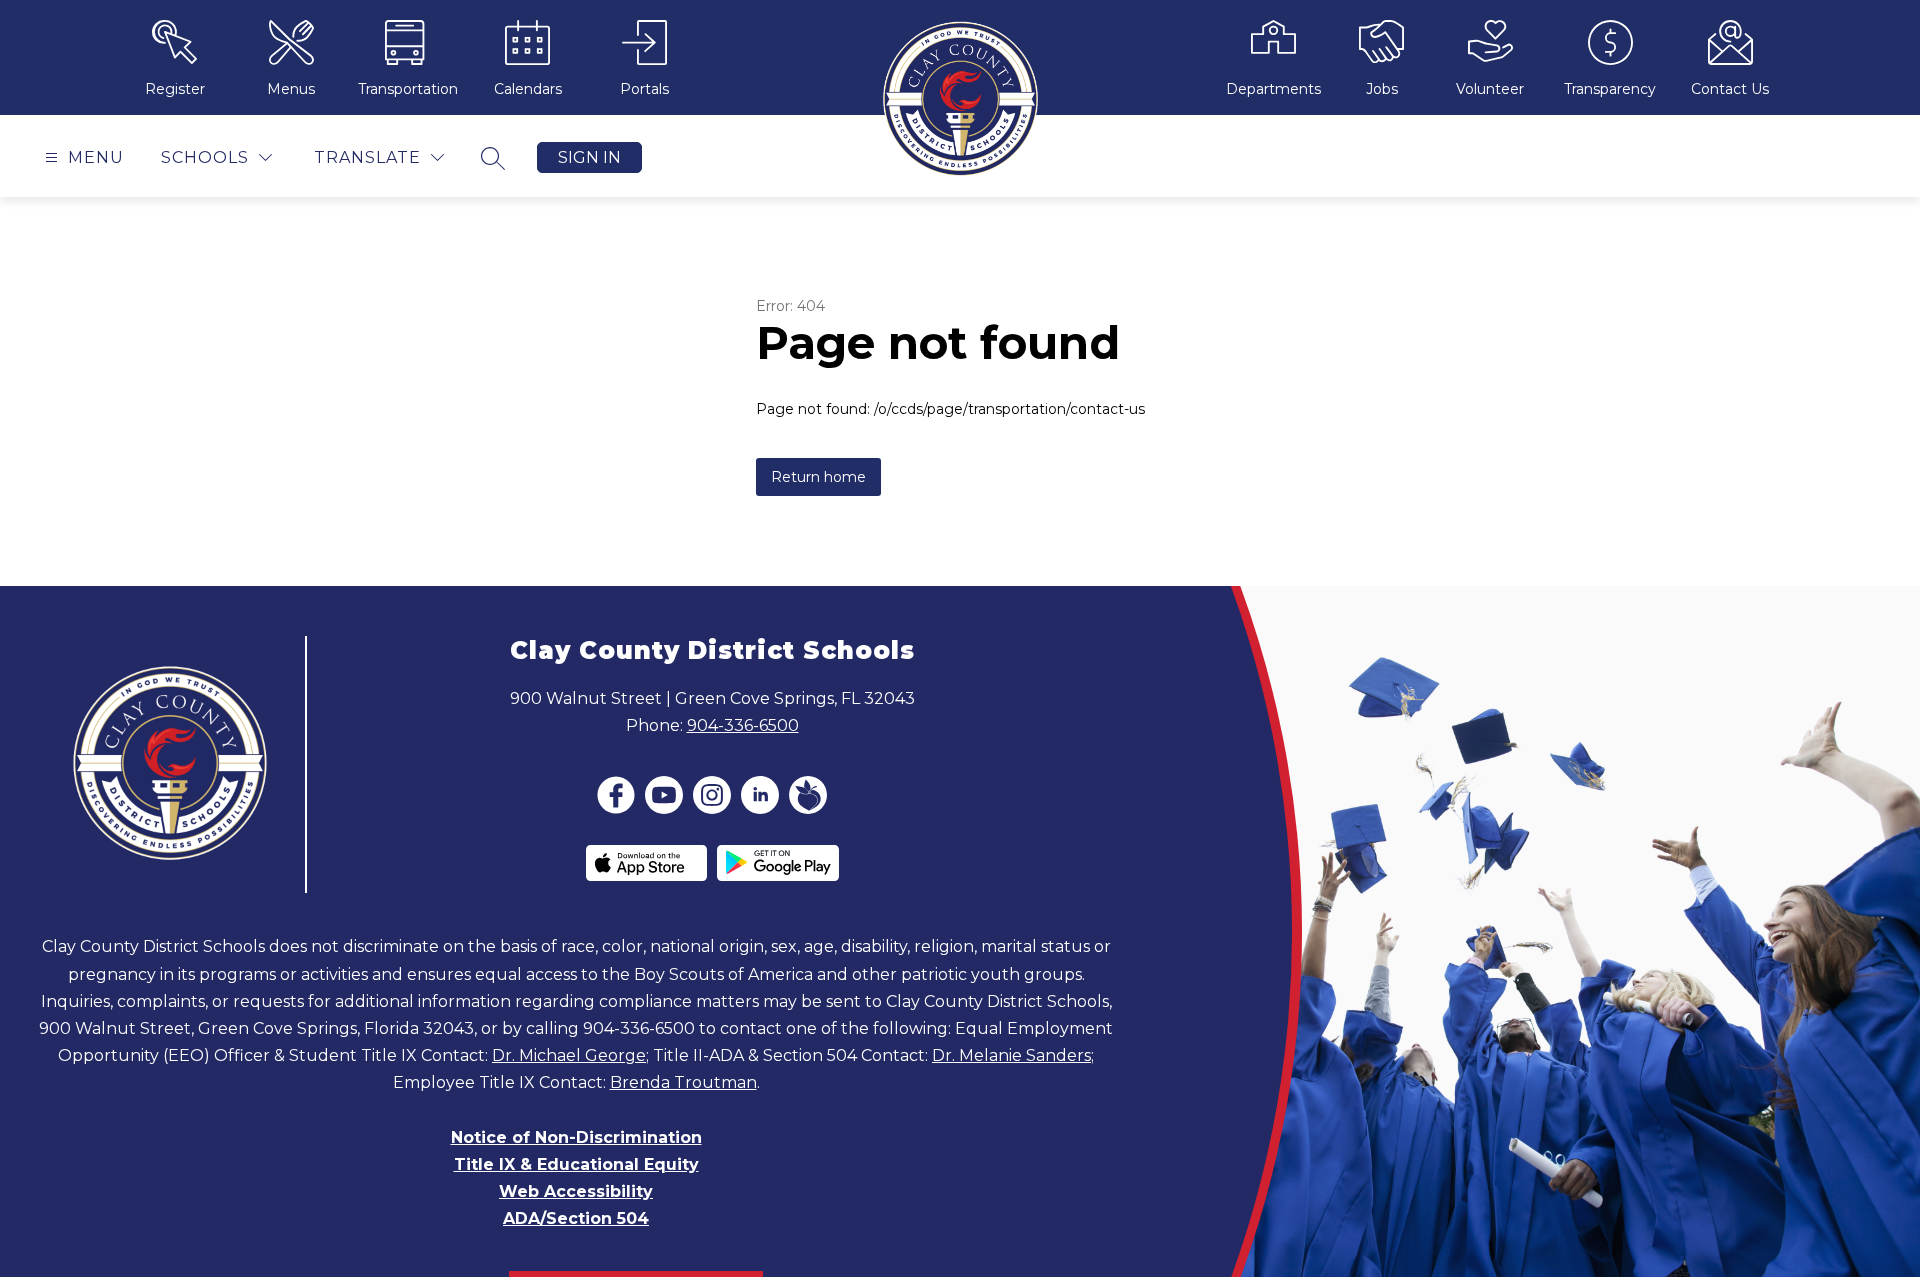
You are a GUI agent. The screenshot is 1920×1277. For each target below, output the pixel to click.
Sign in (589, 157)
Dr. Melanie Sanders (1011, 1055)
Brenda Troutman (683, 1082)
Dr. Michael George (569, 1055)
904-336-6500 (743, 725)
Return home (818, 477)
